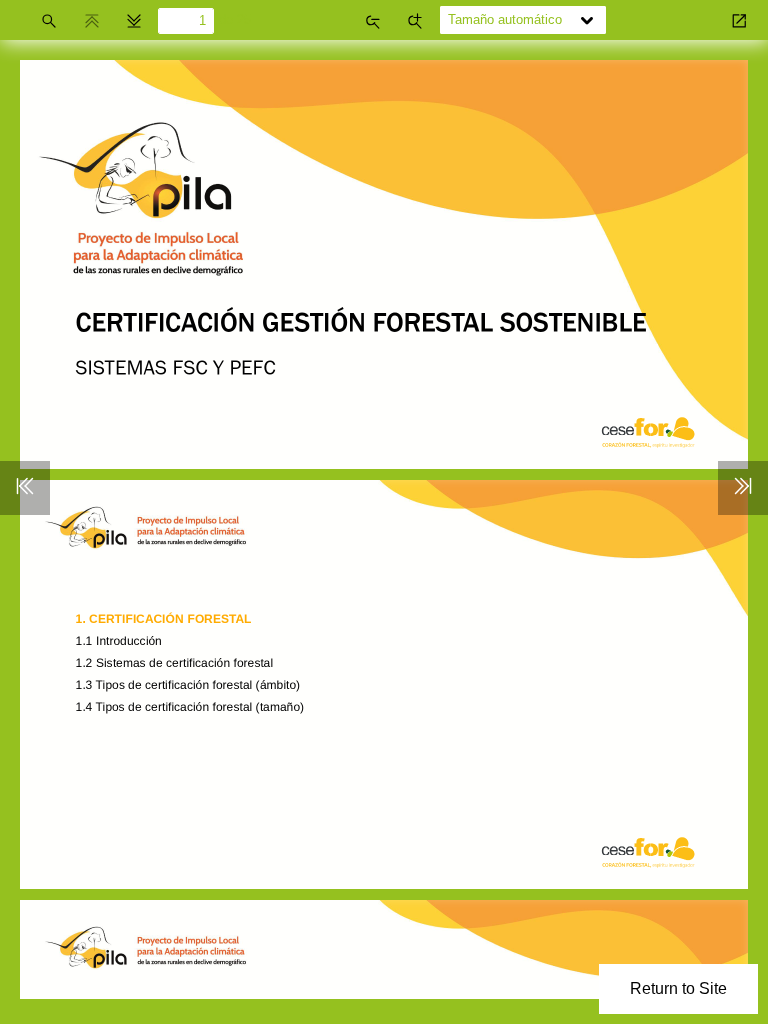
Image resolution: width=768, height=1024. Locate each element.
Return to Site (678, 988)
